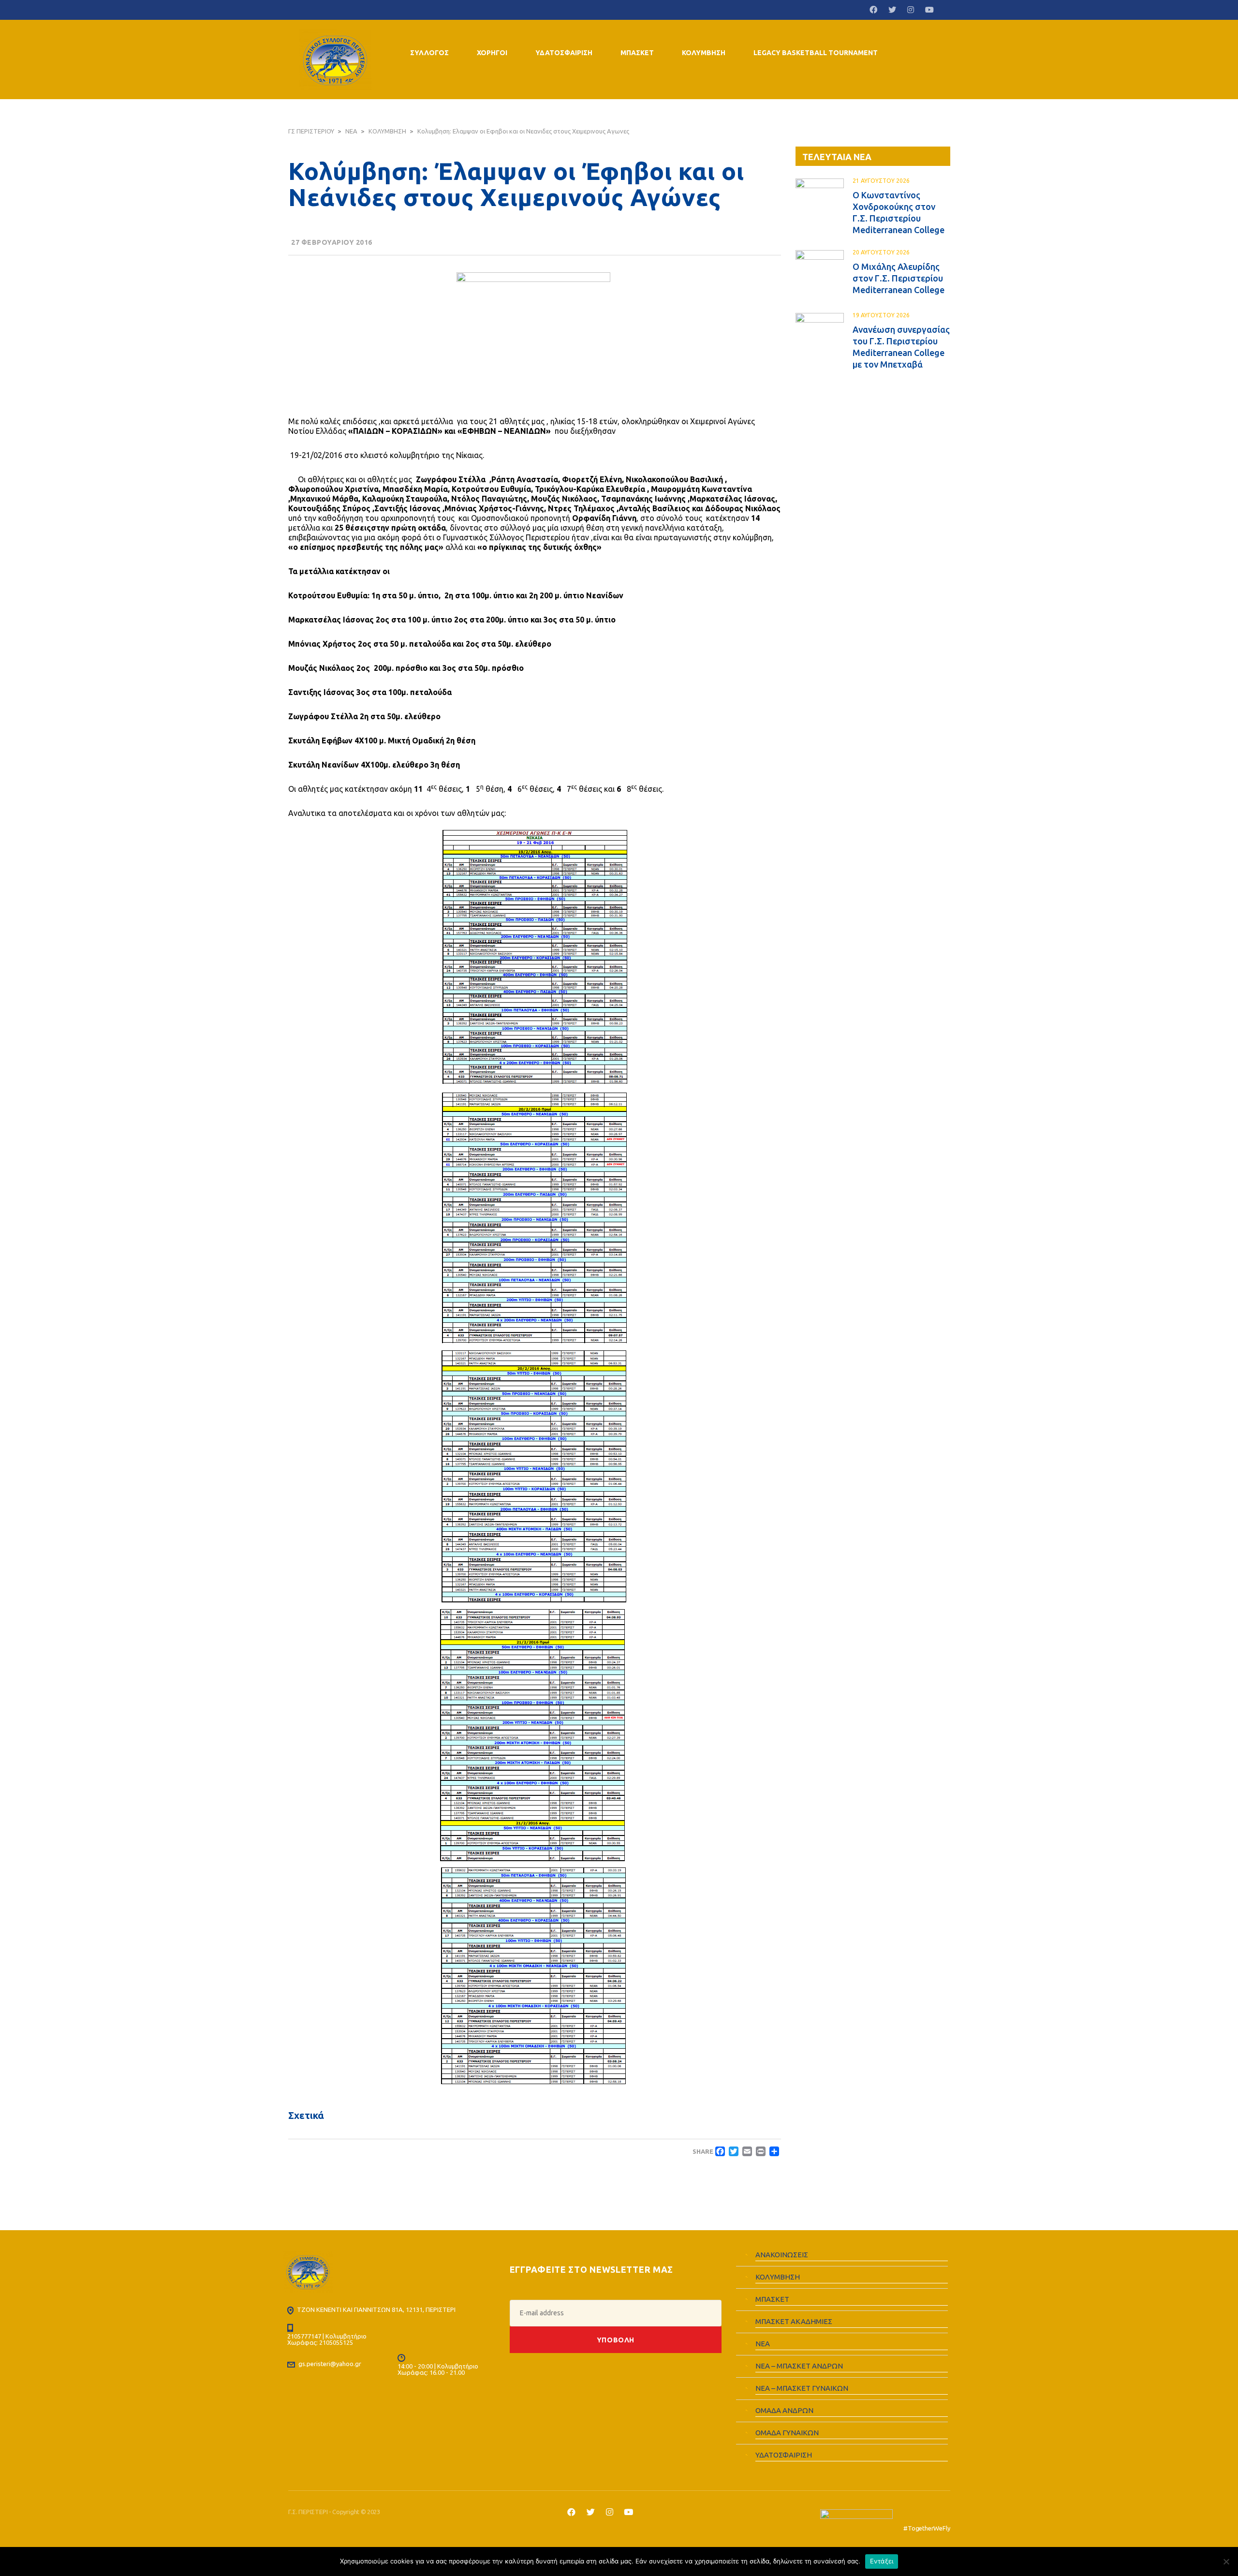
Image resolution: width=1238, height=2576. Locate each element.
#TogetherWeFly (927, 2528)
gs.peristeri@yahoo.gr (330, 2364)
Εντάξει (882, 2561)
